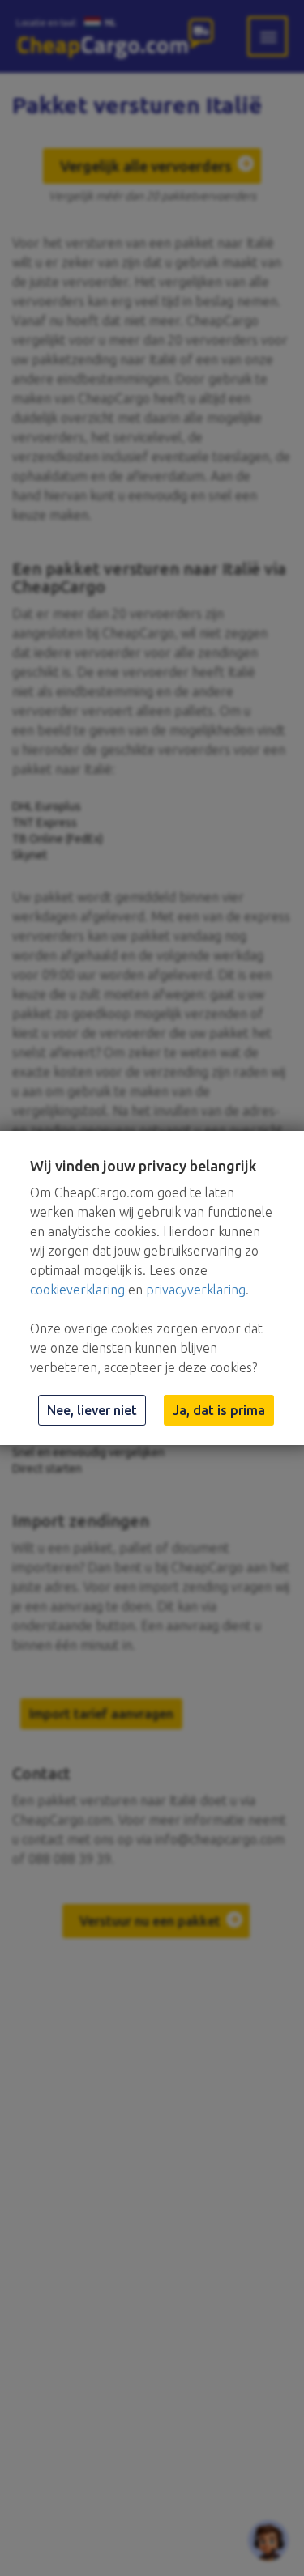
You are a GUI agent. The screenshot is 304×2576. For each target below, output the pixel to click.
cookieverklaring (77, 1290)
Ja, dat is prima (219, 1410)
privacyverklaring (196, 1290)
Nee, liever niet (92, 1410)
